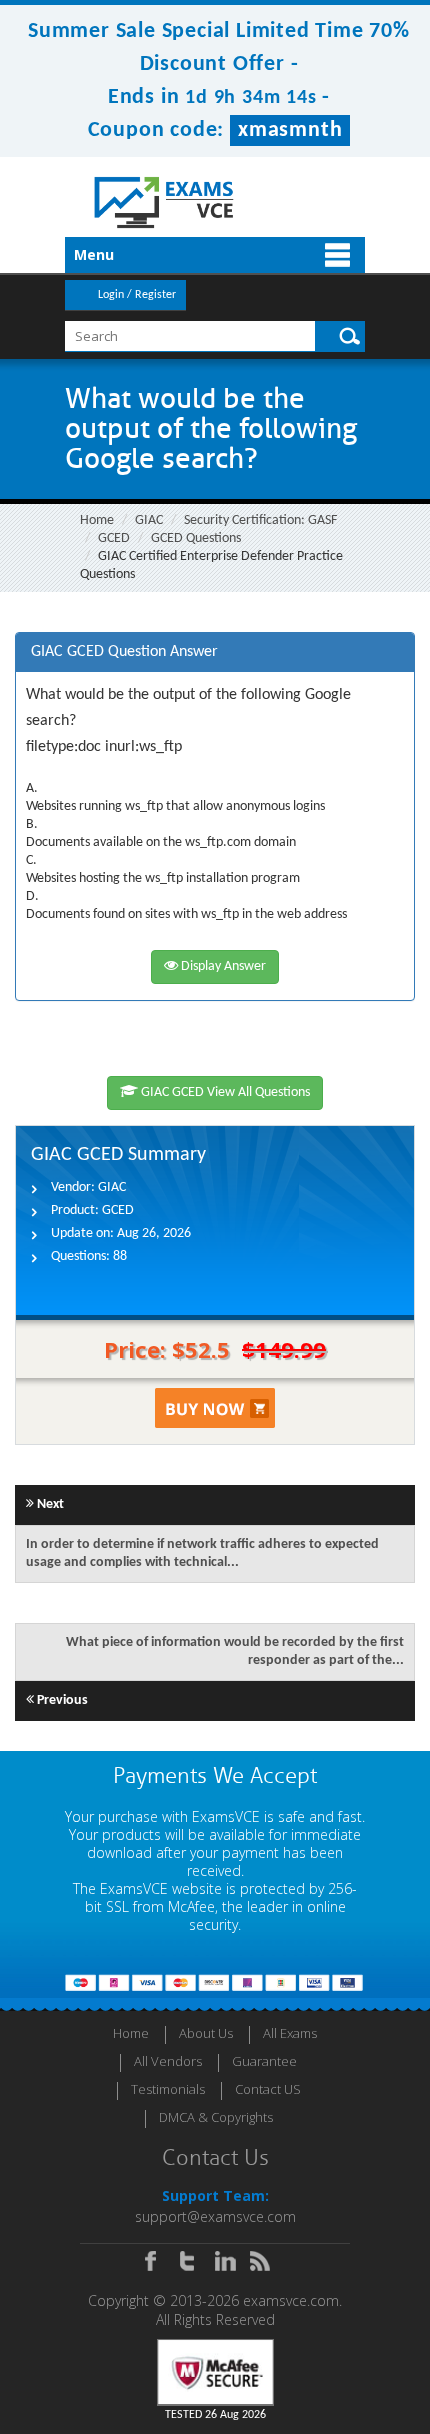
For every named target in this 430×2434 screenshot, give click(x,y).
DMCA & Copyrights (216, 2117)
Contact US (268, 2089)
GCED (114, 538)
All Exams (290, 2033)
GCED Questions (196, 538)
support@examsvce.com (215, 2216)
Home (97, 520)
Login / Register (137, 295)
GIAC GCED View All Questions (224, 1092)
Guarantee (264, 2061)
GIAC (149, 520)
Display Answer (222, 966)
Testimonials (168, 2089)
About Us (206, 2033)
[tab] (215, 652)
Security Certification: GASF (260, 520)
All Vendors (168, 2061)
